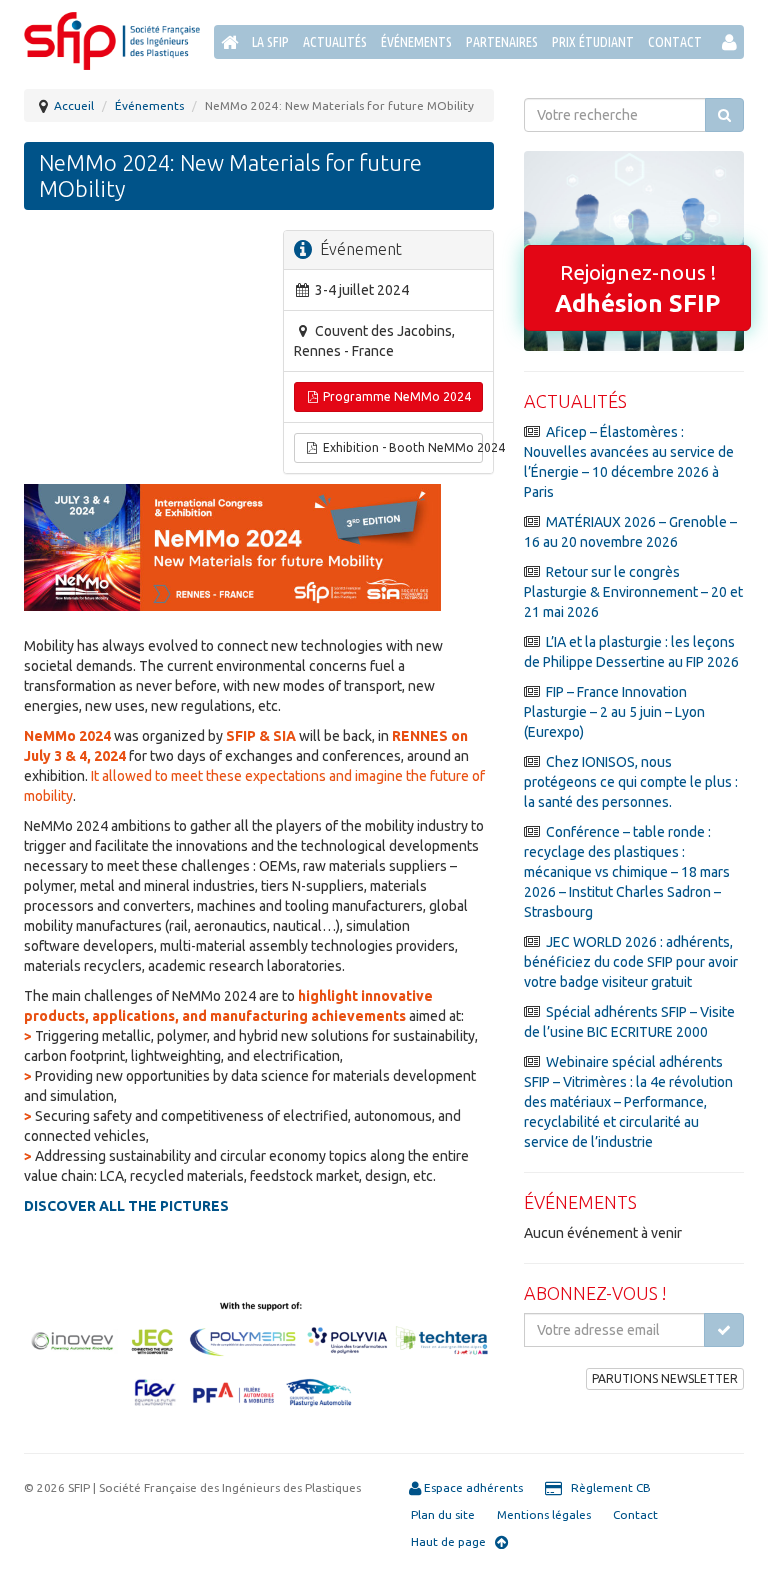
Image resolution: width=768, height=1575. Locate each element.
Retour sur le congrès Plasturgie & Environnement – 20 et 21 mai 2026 (633, 592)
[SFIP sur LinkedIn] (729, 76)
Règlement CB (606, 1487)
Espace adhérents (472, 1487)
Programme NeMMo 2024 (395, 396)
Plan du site (443, 1514)
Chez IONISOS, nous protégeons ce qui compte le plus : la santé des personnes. (631, 782)
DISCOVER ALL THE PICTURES (126, 1206)
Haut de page (453, 1541)
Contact (675, 42)
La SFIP (270, 42)
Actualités (335, 42)
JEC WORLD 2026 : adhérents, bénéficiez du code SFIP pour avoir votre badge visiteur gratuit (631, 962)
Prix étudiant (593, 42)
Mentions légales (544, 1514)
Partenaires (502, 42)
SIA (284, 736)
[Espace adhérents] (729, 42)
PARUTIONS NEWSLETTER (665, 1378)
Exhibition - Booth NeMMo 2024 (401, 447)
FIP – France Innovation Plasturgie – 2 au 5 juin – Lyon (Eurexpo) (614, 712)
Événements (416, 42)
